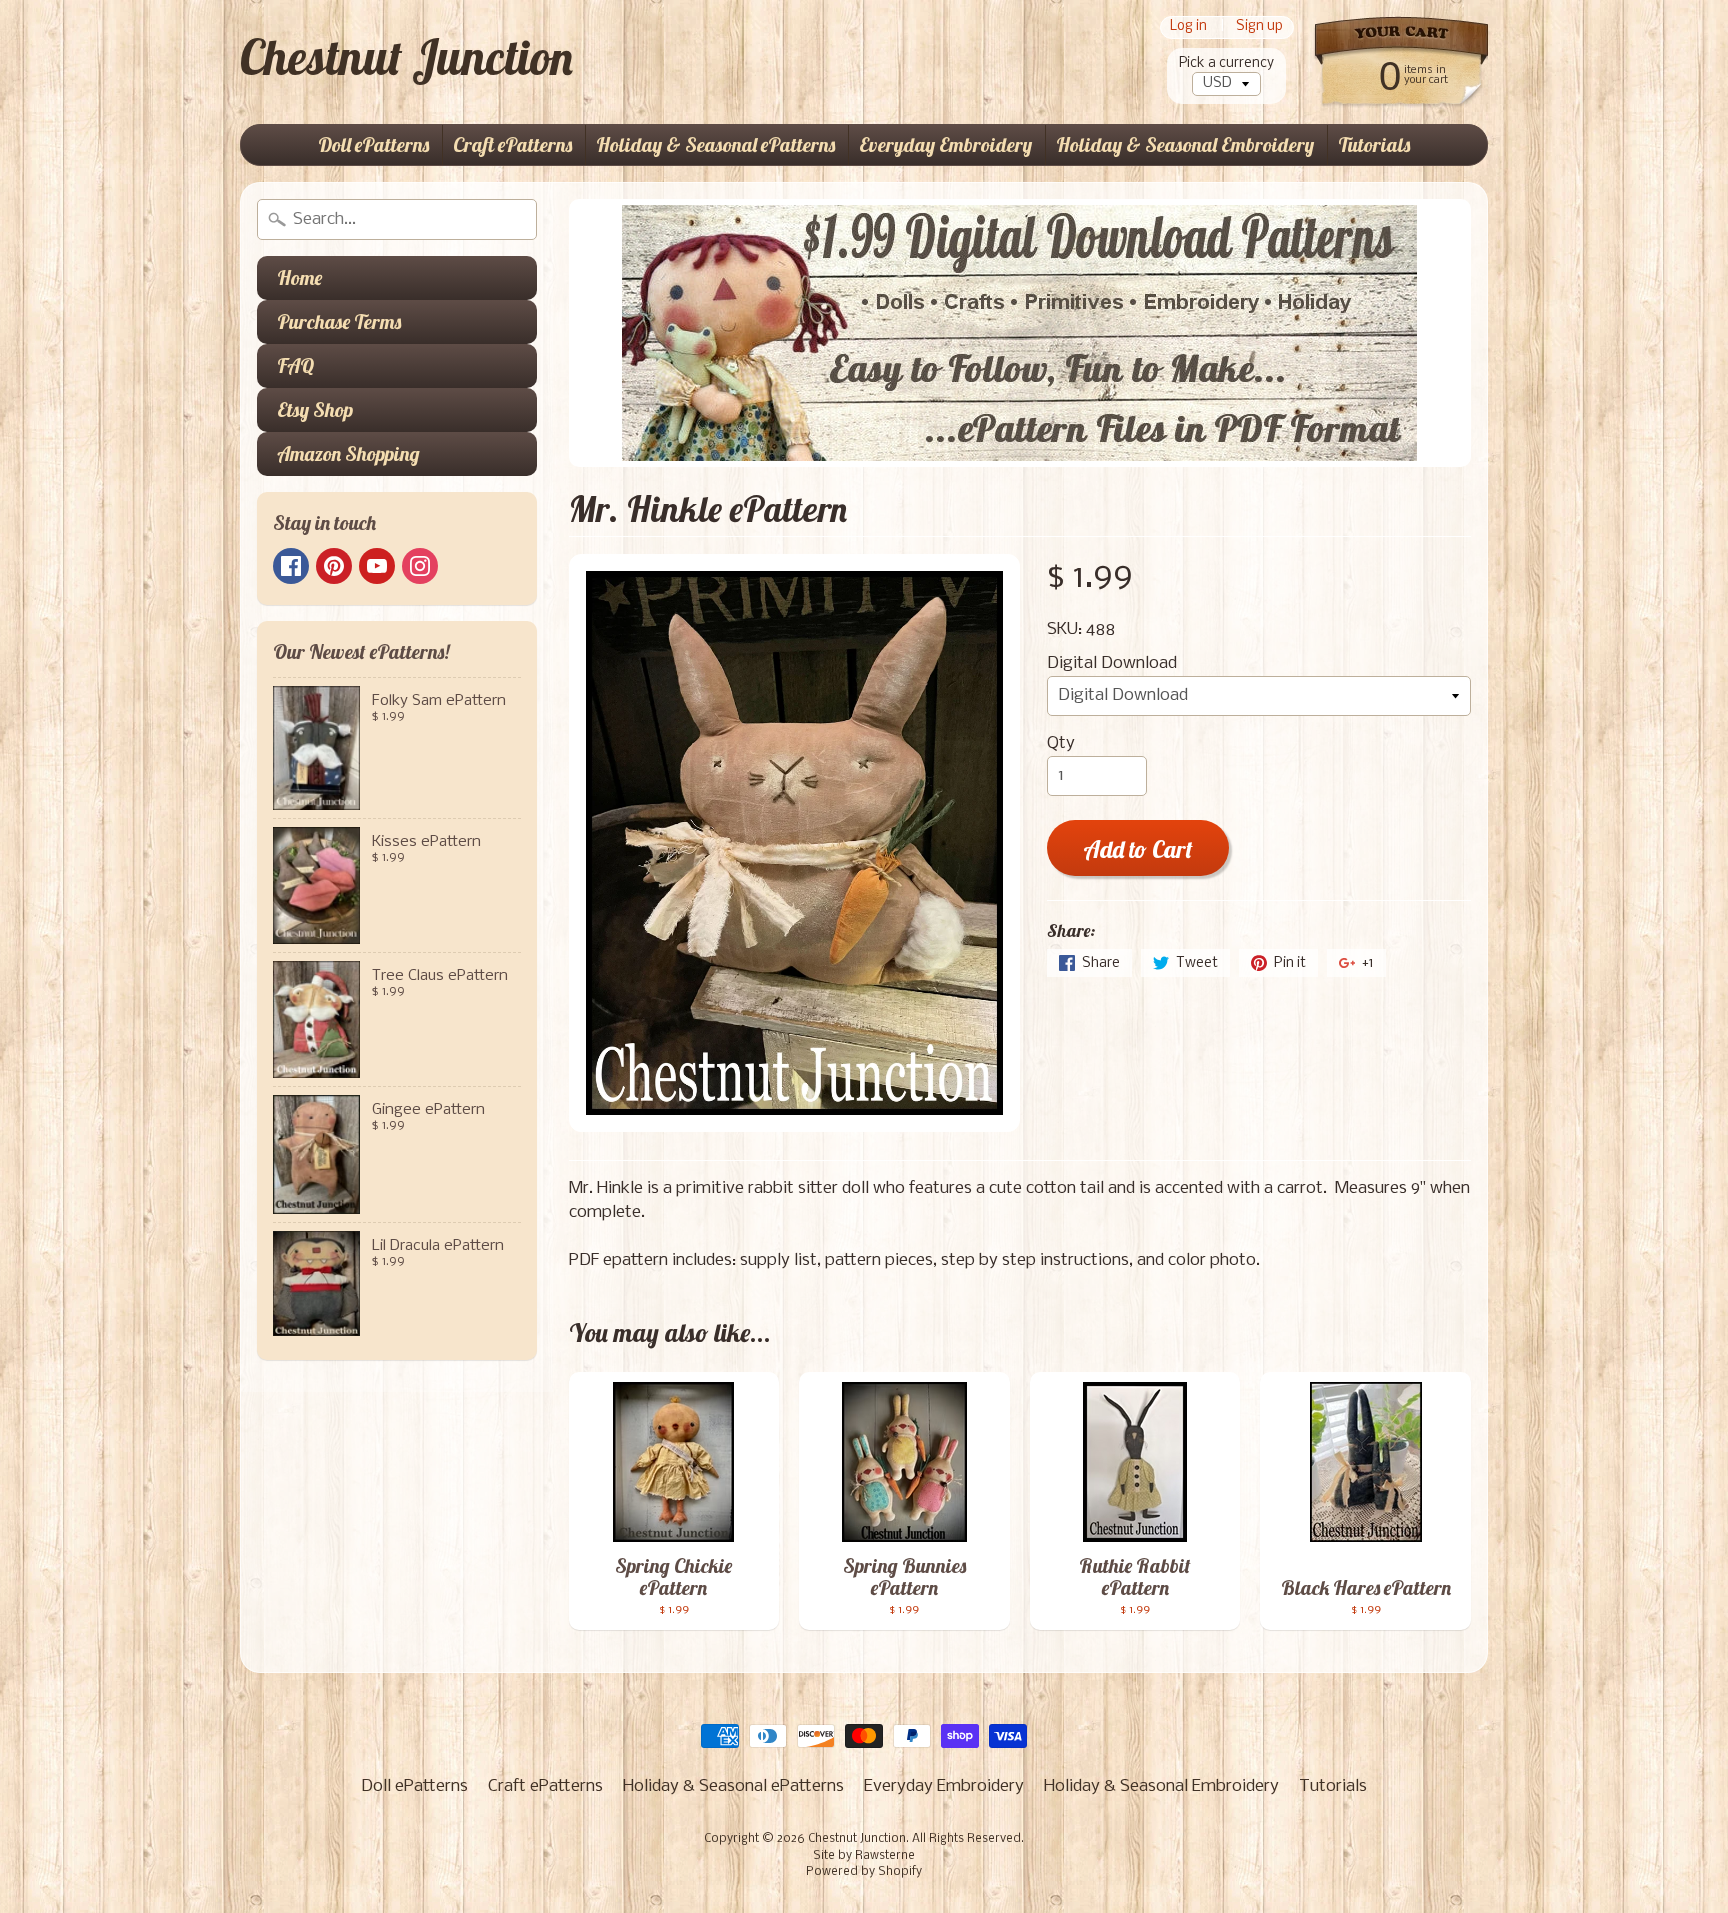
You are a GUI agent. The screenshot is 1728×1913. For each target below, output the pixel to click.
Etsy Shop (315, 409)
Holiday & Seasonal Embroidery (1185, 144)
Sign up (1259, 27)
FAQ (295, 365)
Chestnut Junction (406, 57)
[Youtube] (377, 566)
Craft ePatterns (512, 144)
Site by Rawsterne (864, 1856)
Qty (1061, 743)
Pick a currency (1226, 63)
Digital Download (1112, 663)
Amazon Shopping (348, 453)
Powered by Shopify (864, 1872)
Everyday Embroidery (945, 144)
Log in (1188, 27)
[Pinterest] (334, 566)
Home (299, 277)
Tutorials (1374, 144)
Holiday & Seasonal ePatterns (715, 144)
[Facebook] (291, 566)
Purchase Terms (339, 321)
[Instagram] (420, 566)
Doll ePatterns (373, 144)
